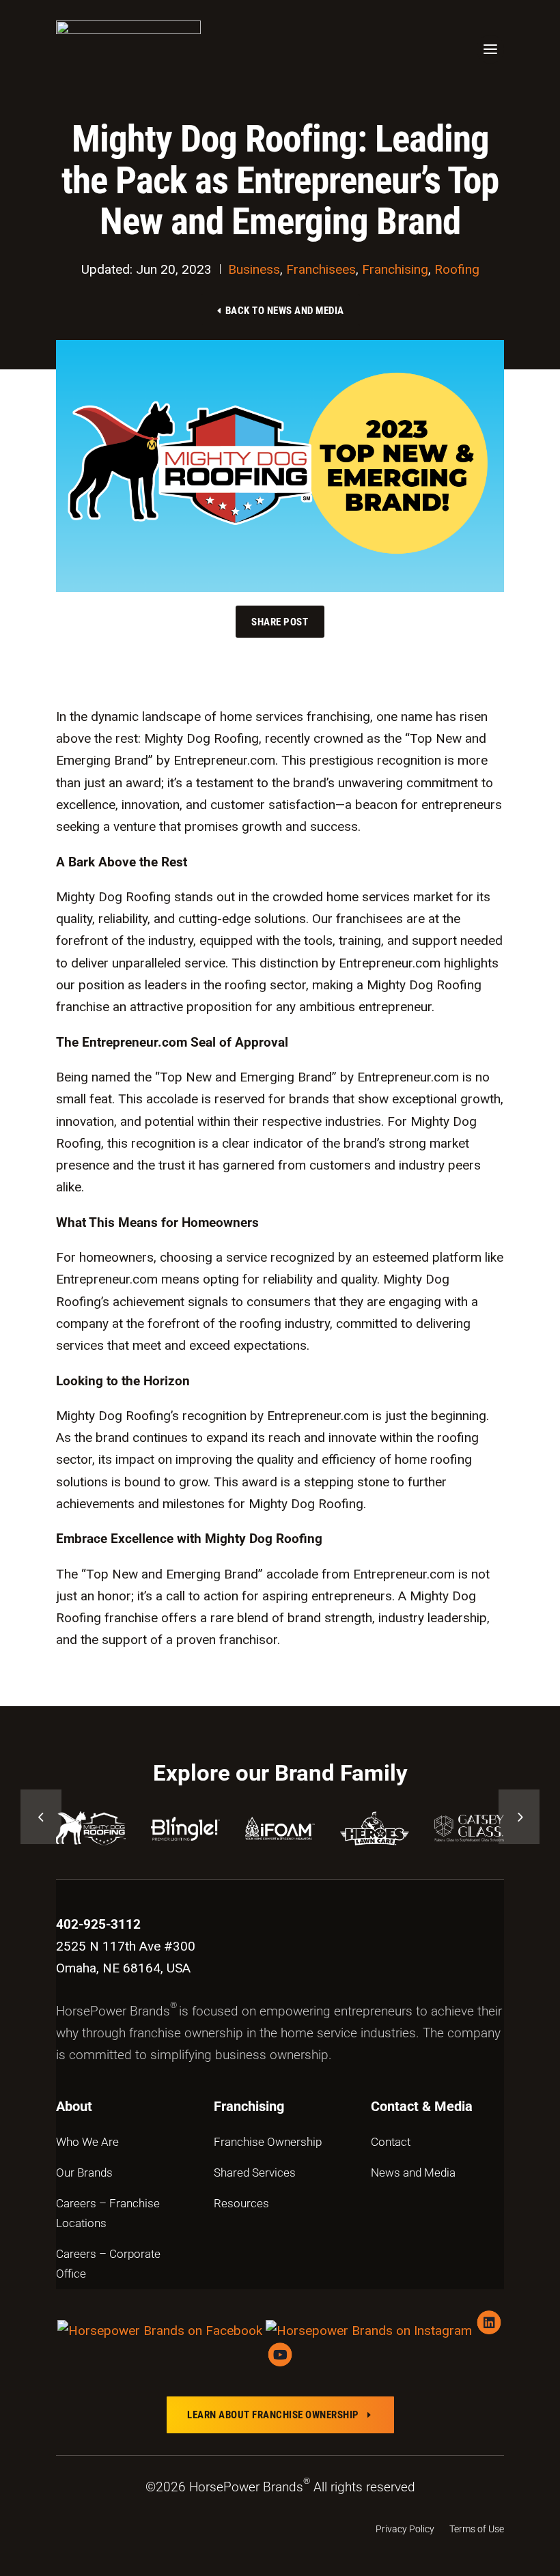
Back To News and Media (279, 310)
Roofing (457, 269)
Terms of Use (477, 2529)
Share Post (280, 621)
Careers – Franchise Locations (108, 2213)
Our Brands (84, 2172)
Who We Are (87, 2142)
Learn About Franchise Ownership (280, 2415)
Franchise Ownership (268, 2142)
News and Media (413, 2172)
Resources (241, 2203)
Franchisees (321, 269)
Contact (391, 2142)
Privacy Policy (405, 2529)
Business (254, 269)
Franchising (395, 269)
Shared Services (255, 2172)
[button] (41, 1817)
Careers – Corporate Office (108, 2264)
